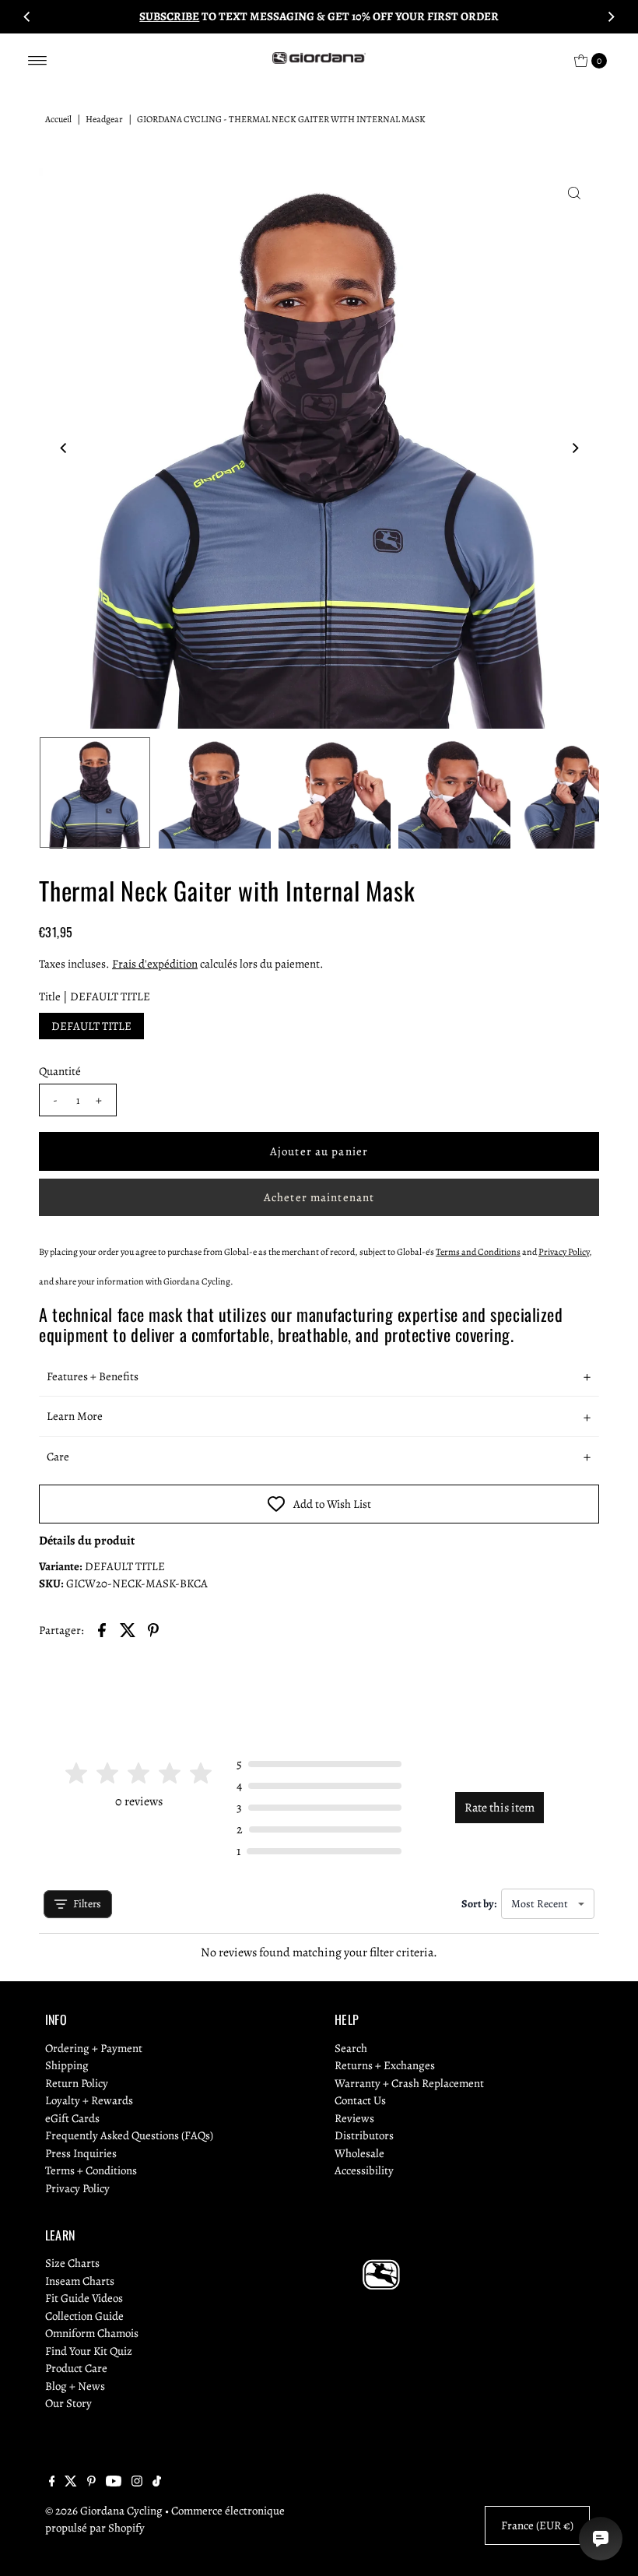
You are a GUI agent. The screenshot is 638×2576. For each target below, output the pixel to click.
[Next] (611, 16)
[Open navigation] (38, 61)
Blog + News (75, 2386)
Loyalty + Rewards (89, 2100)
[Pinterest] (91, 2483)
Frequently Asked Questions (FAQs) (129, 2135)
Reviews (354, 2118)
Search (351, 2048)
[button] (319, 1377)
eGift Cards (72, 2118)
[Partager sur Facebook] (102, 1629)
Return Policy (77, 2083)
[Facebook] (52, 2483)
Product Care (76, 2368)
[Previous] (27, 16)
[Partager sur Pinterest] (153, 1629)
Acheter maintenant (319, 1197)
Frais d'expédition (155, 964)
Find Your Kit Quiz (89, 2351)
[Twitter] (71, 2483)
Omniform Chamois (92, 2333)
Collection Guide (84, 2316)
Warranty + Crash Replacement (409, 2083)
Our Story (68, 2403)
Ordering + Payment (94, 2048)
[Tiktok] (157, 2483)
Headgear (104, 119)
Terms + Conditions (91, 2170)
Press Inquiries (81, 2153)
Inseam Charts (80, 2281)
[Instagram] (137, 2483)
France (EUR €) (537, 2525)
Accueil (58, 119)
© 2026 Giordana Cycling (104, 2511)
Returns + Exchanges (385, 2065)
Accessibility (364, 2170)
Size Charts (72, 2263)
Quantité (60, 1071)
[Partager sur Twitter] (128, 1629)
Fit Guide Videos (84, 2298)
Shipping (67, 2065)
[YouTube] (114, 2483)
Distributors (364, 2135)
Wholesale (359, 2153)
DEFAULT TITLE (91, 1026)
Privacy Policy (77, 2188)
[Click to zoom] (574, 193)
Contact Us (360, 2100)
